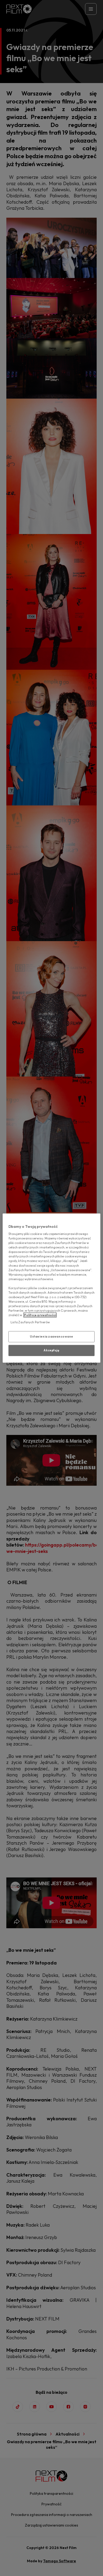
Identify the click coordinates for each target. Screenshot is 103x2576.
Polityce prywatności (40, 1315)
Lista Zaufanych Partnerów (30, 1322)
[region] (52, 1288)
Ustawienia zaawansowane (51, 1337)
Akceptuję (51, 1350)
